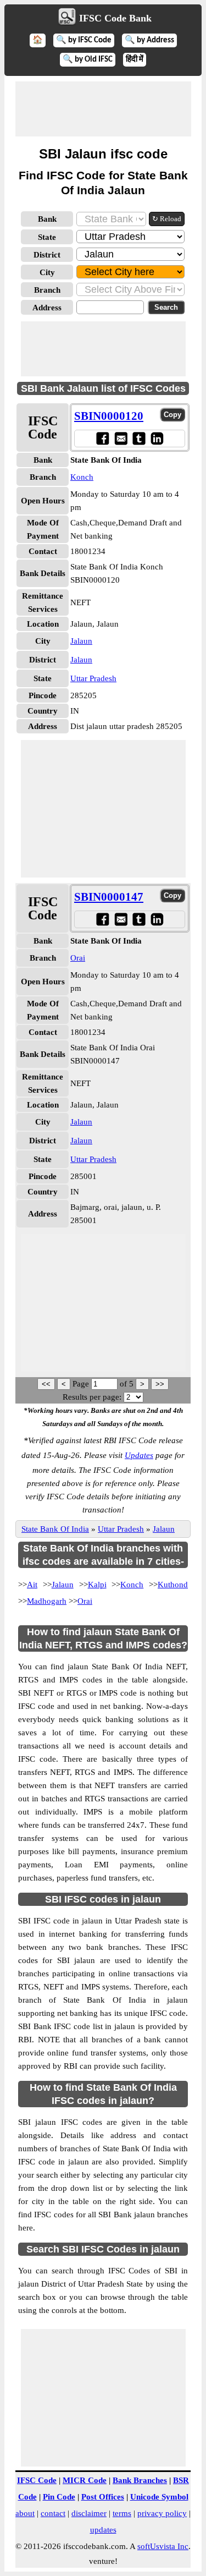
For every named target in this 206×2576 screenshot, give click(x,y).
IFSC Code (37, 2480)
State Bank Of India (55, 1529)
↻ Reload (167, 219)
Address (47, 308)
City (47, 272)
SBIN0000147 (109, 897)
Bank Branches (140, 2480)
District (47, 255)
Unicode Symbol (159, 2497)
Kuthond (173, 1585)
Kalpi (97, 1585)
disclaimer (89, 2513)
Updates (139, 1455)
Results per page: (92, 1397)
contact (53, 2513)
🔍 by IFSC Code (84, 40)
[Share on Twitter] (139, 438)
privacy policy (162, 2513)
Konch (82, 477)
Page (82, 1384)
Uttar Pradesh (93, 678)
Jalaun (81, 641)
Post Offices (103, 2497)
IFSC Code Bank (115, 18)
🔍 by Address (149, 40)
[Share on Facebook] (102, 438)
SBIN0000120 (109, 416)
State (47, 237)
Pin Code (59, 2497)
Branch (47, 290)
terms (122, 2513)
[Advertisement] (103, 109)
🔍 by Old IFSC (88, 60)
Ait (32, 1585)
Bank (47, 219)
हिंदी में (135, 60)
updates (103, 2530)
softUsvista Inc (163, 2546)
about (25, 2513)
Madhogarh (47, 1601)
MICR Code (85, 2480)
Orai (78, 958)
